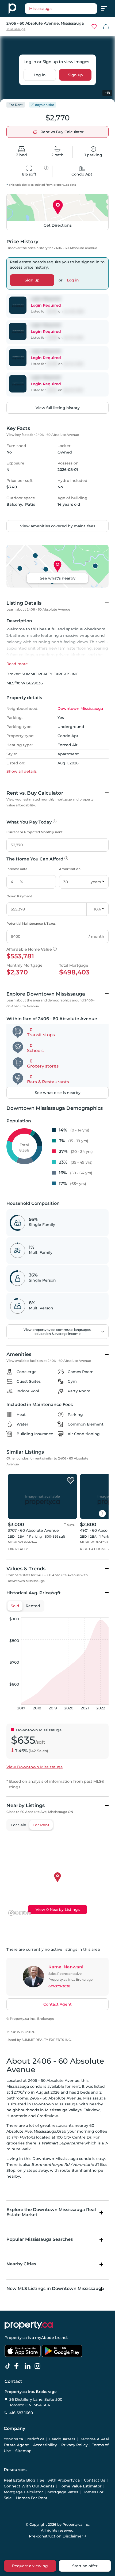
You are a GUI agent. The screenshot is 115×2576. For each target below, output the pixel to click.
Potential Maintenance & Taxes (31, 923)
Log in (40, 75)
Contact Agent (57, 2004)
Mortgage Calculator (23, 2492)
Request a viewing (30, 2566)
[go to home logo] (29, 2325)
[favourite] (94, 26)
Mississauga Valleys (63, 2110)
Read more (17, 664)
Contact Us (95, 2480)
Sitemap (23, 2451)
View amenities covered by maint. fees (58, 526)
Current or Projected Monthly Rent (34, 832)
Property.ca (16, 2338)
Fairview (92, 2110)
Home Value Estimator (80, 2486)
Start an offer (85, 2566)
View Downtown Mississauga (34, 1767)
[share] (106, 26)
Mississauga (16, 29)
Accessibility (45, 2445)
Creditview (47, 2116)
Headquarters (62, 2439)
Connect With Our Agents (29, 2486)
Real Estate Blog (20, 2480)
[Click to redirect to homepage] (12, 9)
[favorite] (71, 1481)
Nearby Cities (21, 2264)
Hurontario (17, 2116)
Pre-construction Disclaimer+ (58, 2536)
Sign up (75, 75)
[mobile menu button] (107, 9)
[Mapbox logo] (20, 1913)
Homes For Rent (32, 2498)
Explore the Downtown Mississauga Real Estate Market (51, 2212)
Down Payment (19, 896)
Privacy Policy (74, 2445)
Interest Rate (17, 869)
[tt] (9, 2366)
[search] (61, 9)
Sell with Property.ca (60, 2480)
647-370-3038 (59, 1986)
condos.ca (13, 2439)
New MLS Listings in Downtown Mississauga (55, 2289)
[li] (29, 2366)
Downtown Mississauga (80, 708)
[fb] (19, 2366)
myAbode (45, 2338)
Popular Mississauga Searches (40, 2239)
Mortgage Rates (63, 2492)
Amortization (70, 869)
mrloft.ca (36, 2439)
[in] (39, 2366)
